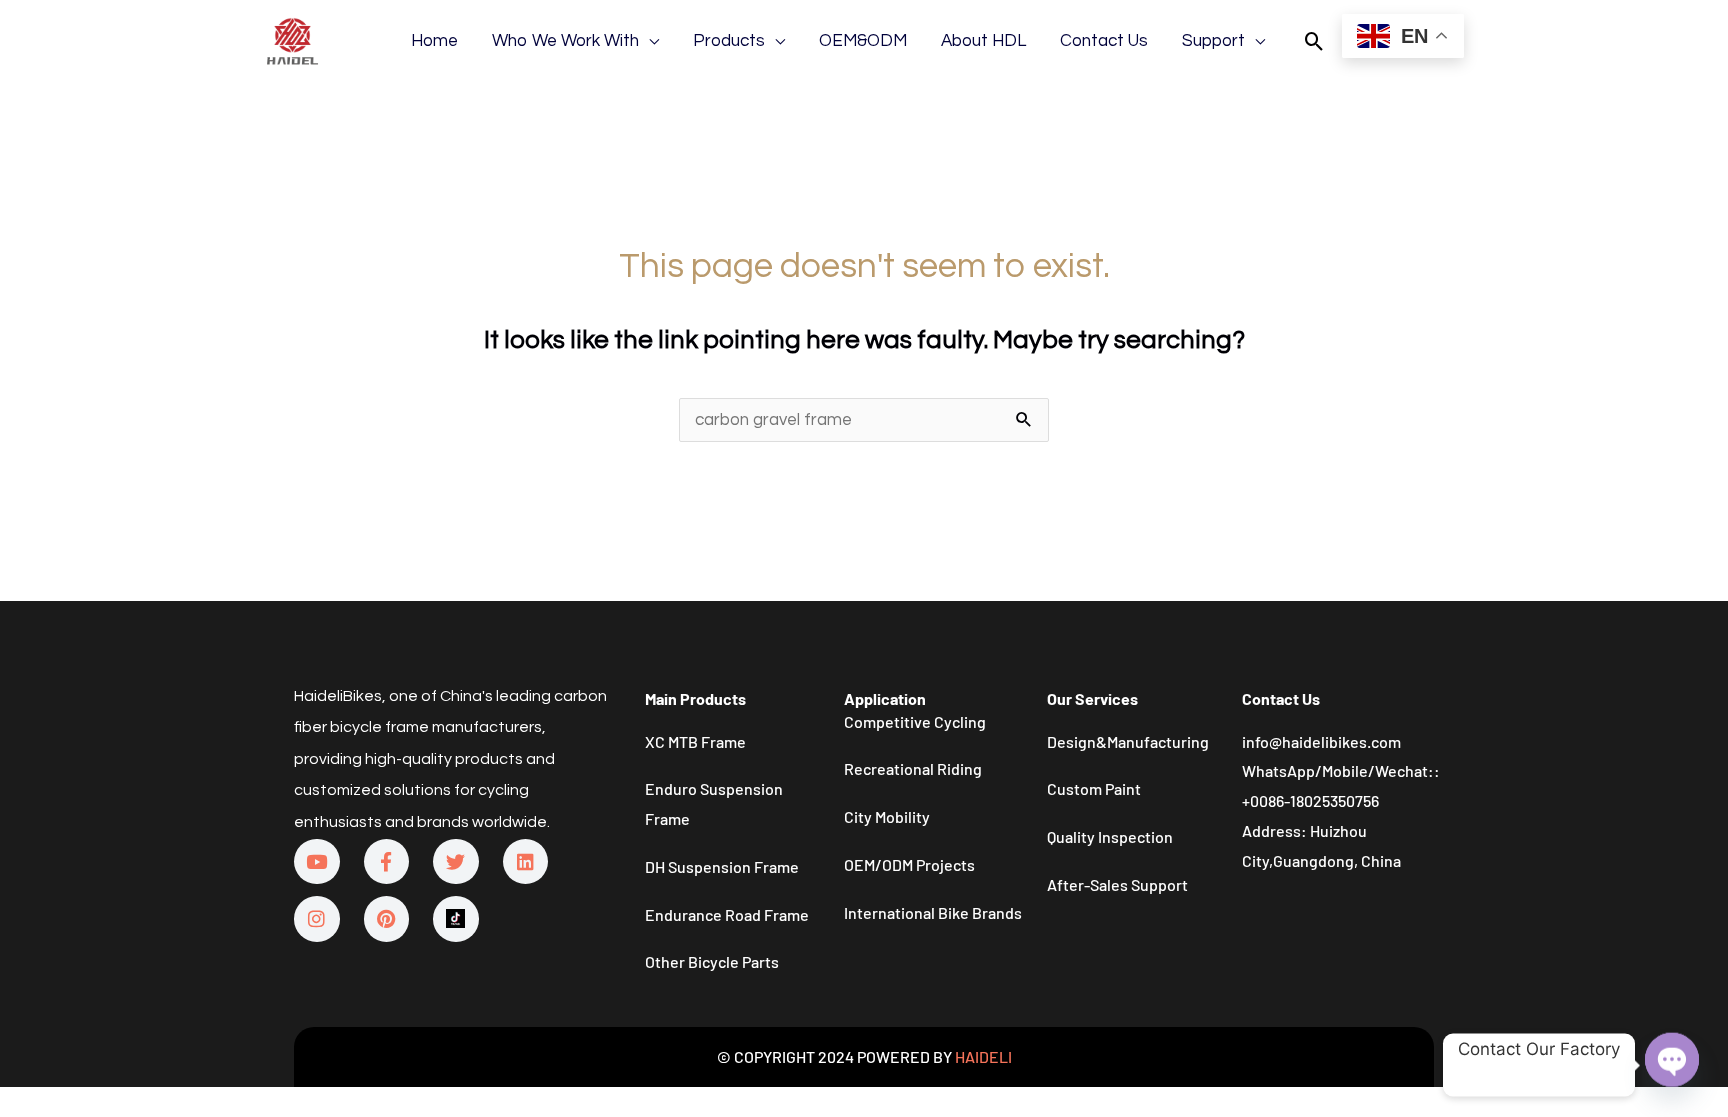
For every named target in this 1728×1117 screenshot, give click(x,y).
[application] (649, 41)
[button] (1314, 41)
